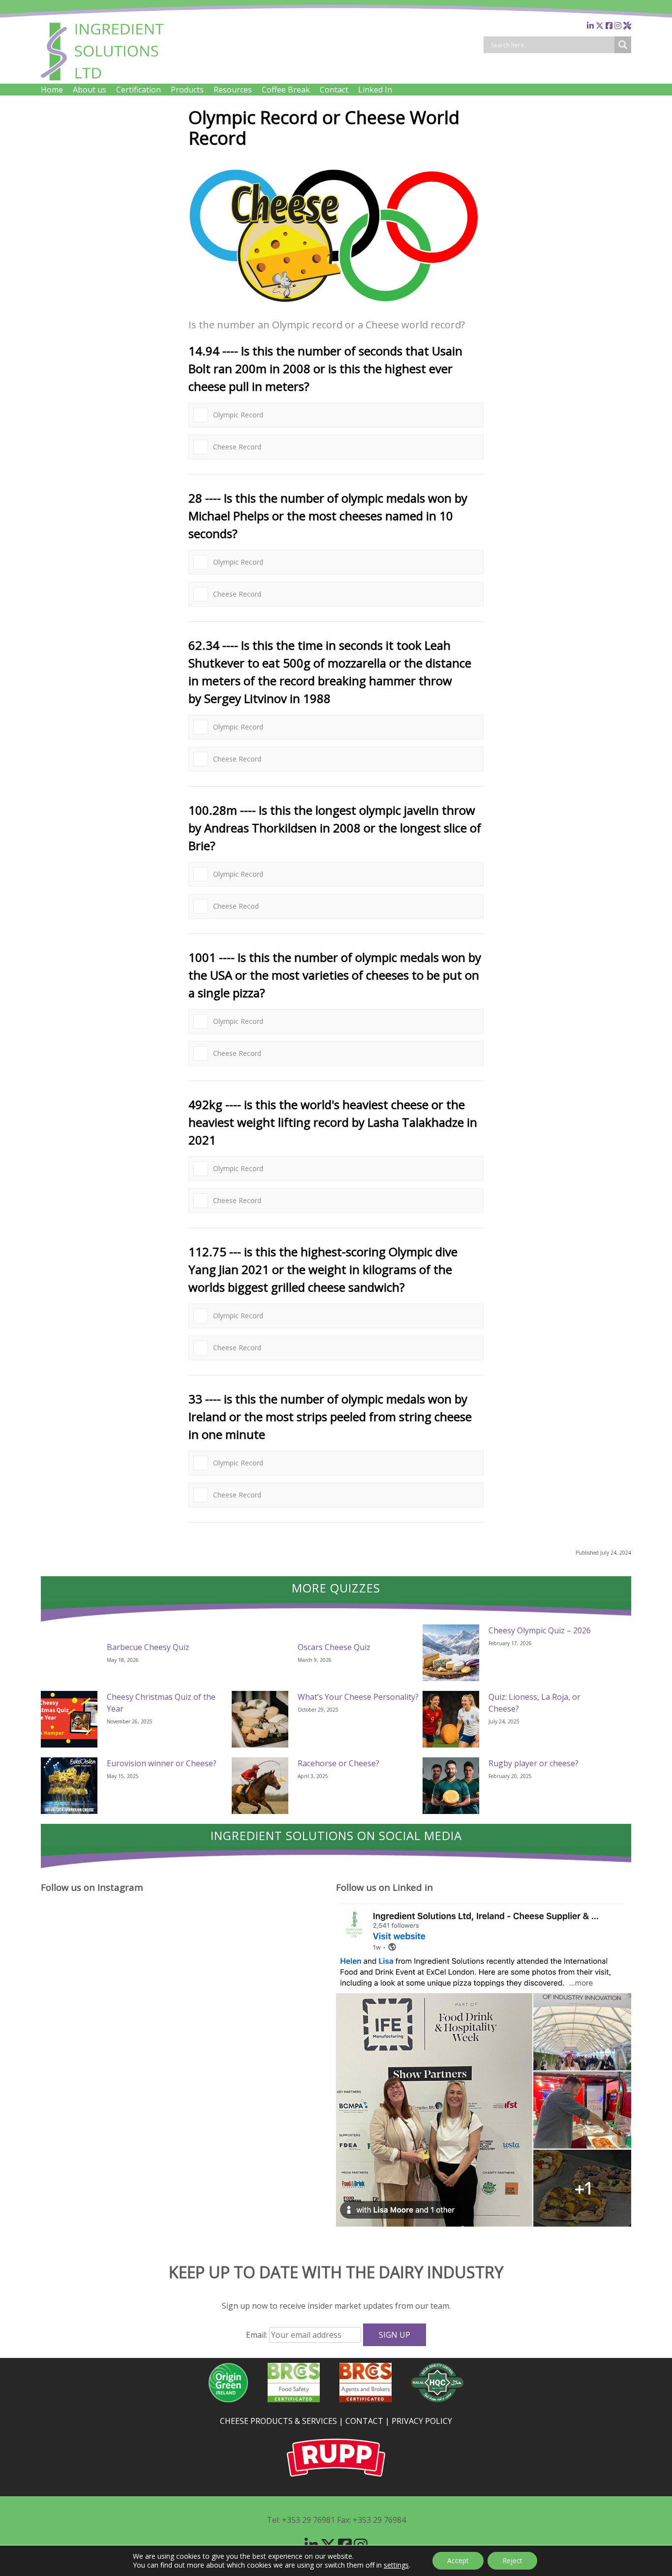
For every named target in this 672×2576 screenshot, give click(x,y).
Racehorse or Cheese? (338, 1763)
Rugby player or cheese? (534, 1763)
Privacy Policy (422, 2421)
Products (187, 90)
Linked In (375, 90)
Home (52, 90)
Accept (458, 2560)
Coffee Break (286, 90)
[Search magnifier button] (623, 45)
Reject (512, 2560)
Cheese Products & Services (278, 2421)
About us (90, 90)
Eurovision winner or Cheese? (162, 1763)
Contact (334, 90)
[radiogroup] (336, 408)
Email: (258, 2335)
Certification (138, 90)
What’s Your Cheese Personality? (358, 1697)
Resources (233, 90)
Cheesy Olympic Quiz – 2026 (540, 1630)
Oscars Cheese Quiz (334, 1647)
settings (396, 2565)
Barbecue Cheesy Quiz (148, 1647)
